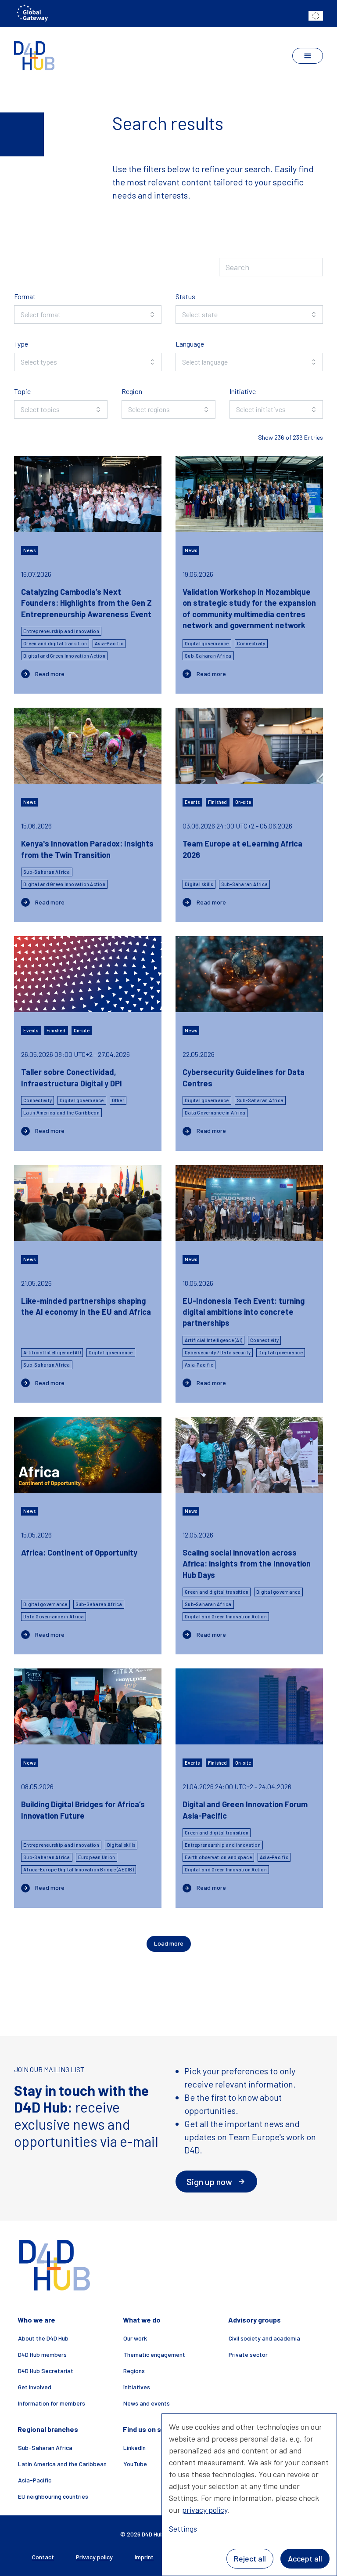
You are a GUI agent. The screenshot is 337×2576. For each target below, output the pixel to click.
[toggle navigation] (308, 56)
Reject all (250, 2558)
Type (21, 344)
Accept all (305, 2558)
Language (190, 344)
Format (25, 296)
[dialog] (249, 2495)
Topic (22, 391)
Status (185, 296)
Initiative (243, 391)
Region (132, 391)
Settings (183, 2529)
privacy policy (205, 2510)
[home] (34, 56)
